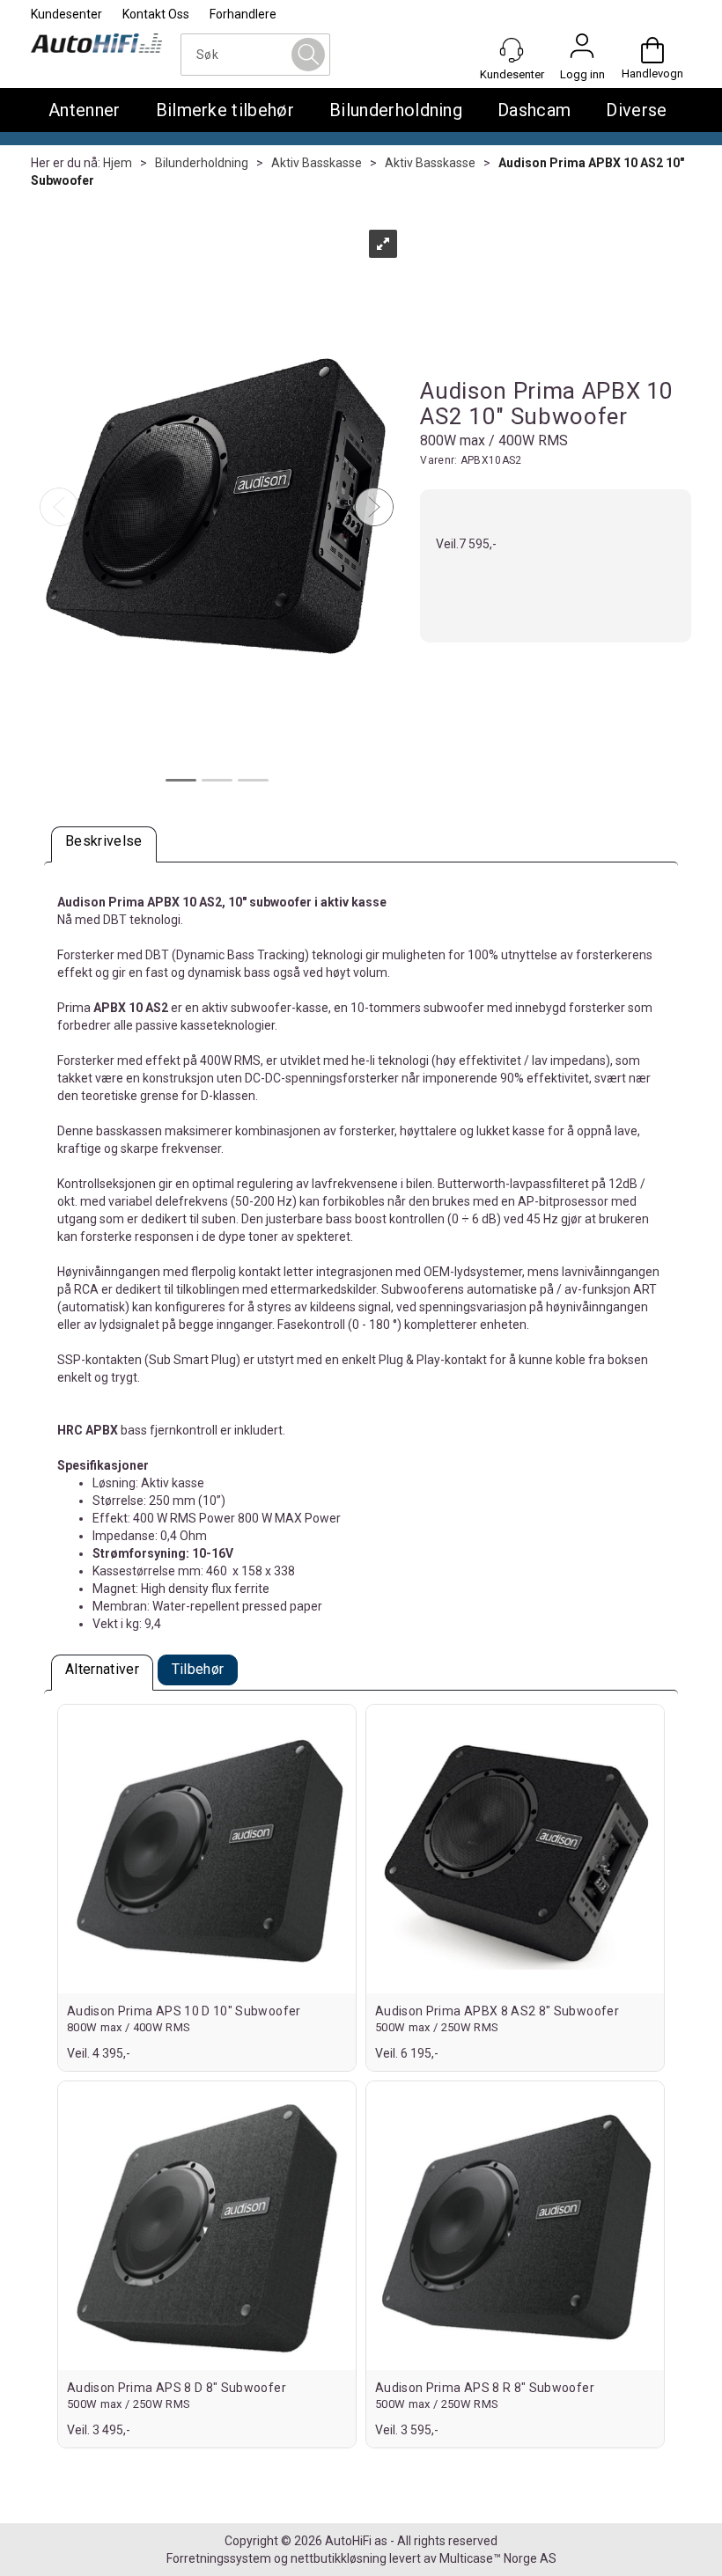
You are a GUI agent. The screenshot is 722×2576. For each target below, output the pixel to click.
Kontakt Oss (156, 14)
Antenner (85, 110)
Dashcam (534, 110)
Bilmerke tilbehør (225, 110)
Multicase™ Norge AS (498, 2558)
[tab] (104, 844)
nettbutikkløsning (339, 2558)
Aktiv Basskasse (317, 163)
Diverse (636, 110)
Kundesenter (66, 14)
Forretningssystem (219, 2558)
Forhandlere (243, 14)
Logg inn (582, 50)
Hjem (118, 163)
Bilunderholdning (396, 110)
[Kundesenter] (512, 50)
